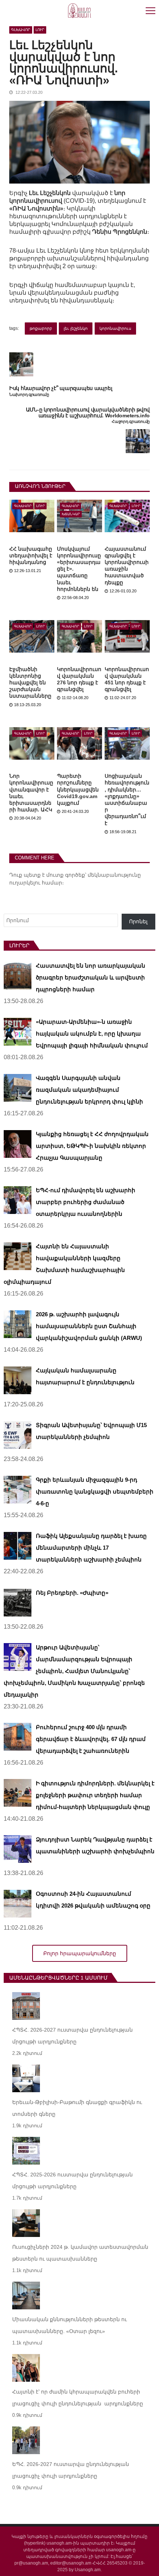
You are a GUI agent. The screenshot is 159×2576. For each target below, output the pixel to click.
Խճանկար (71, 514)
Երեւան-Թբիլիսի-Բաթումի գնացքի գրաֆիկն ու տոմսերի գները (77, 2108)
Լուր (40, 30)
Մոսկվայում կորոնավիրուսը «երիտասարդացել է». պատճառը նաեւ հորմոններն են (79, 569)
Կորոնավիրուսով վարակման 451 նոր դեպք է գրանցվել (127, 679)
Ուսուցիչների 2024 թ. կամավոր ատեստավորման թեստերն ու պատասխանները (80, 2253)
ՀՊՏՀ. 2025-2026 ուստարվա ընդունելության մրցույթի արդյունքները (72, 2180)
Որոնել (138, 921)
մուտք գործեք (66, 875)
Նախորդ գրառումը (29, 395)
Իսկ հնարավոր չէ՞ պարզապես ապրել (61, 388)
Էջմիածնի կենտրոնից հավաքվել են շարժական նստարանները (30, 683)
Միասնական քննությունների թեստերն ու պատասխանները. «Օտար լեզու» (70, 2325)
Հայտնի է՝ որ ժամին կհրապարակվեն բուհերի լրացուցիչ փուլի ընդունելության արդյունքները (78, 2398)
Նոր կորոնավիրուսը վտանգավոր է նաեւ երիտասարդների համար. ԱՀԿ (31, 793)
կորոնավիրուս (115, 328)
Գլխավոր (21, 30)
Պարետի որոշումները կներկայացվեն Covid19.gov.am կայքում (78, 789)
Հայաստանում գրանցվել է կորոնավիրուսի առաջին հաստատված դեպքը (127, 566)
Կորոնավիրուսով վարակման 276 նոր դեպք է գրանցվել (79, 679)
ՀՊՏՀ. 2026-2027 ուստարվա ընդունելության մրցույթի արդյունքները (72, 2036)
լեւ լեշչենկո (76, 328)
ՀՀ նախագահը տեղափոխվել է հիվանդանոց (31, 555)
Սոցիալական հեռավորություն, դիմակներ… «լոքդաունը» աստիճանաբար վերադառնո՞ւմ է (127, 799)
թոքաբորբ (41, 328)
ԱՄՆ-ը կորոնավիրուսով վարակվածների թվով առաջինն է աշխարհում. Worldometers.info (88, 413)
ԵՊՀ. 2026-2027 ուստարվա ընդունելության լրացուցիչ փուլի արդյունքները (71, 2470)
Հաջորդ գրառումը (131, 422)
